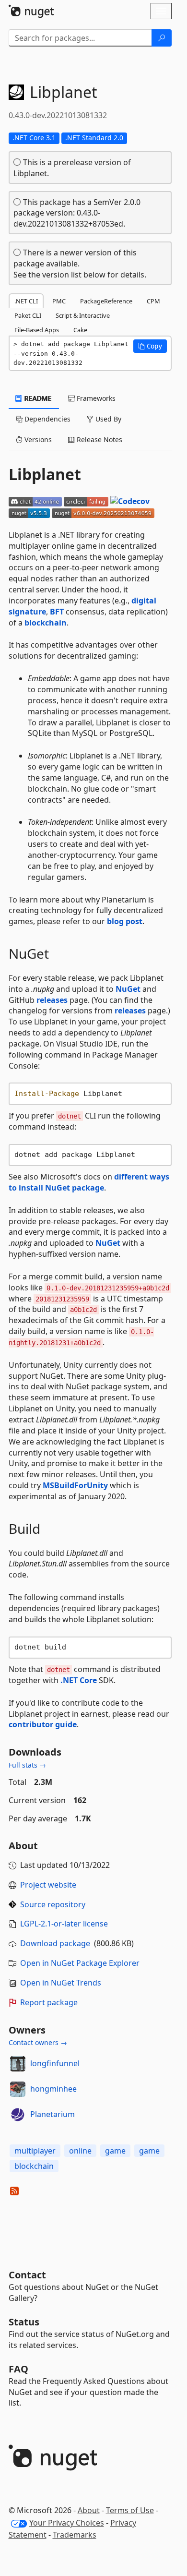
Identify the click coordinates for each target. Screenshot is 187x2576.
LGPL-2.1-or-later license (64, 1924)
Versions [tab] (37, 439)
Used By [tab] (107, 419)
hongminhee (53, 2089)
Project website (48, 1885)
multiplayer (35, 2151)
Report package (49, 2002)
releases (52, 1000)
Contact (27, 2275)
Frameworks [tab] (95, 398)
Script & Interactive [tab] (83, 315)
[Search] (162, 38)
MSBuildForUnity (75, 1485)
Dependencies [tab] (47, 419)
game (115, 2151)
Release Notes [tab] (99, 439)
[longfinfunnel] (18, 2064)
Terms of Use (130, 2510)
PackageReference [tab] (106, 301)
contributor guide (43, 1724)
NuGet (128, 989)
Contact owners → (38, 2042)
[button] (150, 346)
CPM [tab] (153, 301)
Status (24, 2322)
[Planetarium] (18, 2115)
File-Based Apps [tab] (37, 330)
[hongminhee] (18, 2089)
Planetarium (53, 2114)
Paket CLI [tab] (28, 315)
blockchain (46, 623)
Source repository (53, 1904)
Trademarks (75, 2535)
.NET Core (79, 1680)
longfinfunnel (55, 2063)
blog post (125, 921)
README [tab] (37, 398)
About (89, 2510)
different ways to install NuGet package (89, 1182)
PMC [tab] (59, 301)
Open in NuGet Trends (61, 1983)
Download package (55, 1943)
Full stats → (27, 1765)
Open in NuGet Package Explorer (80, 1963)
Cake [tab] (80, 330)
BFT (57, 612)
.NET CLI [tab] (26, 301)
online (80, 2151)
